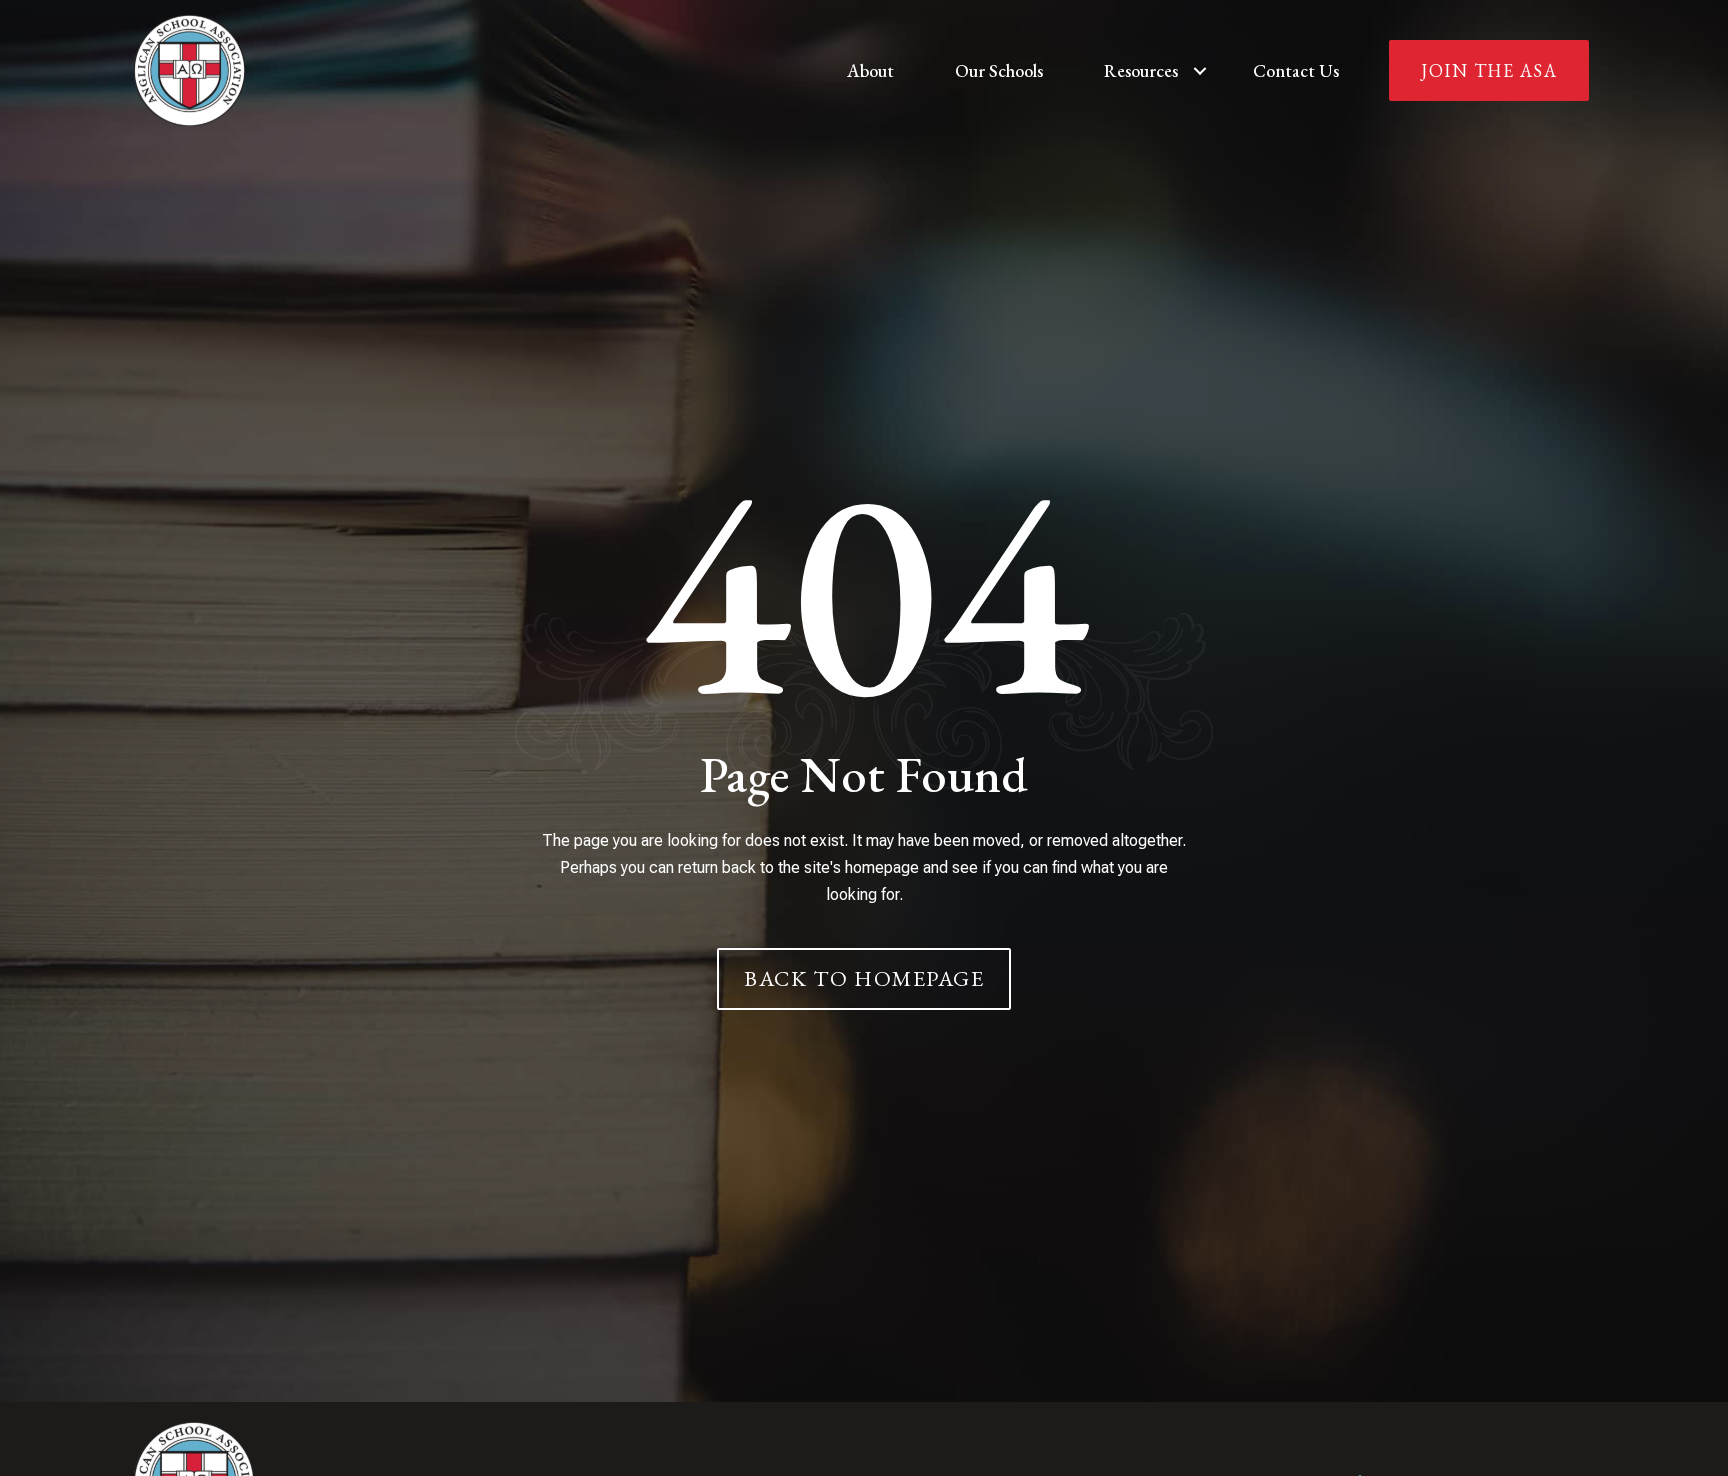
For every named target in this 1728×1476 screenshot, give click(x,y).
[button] (1200, 70)
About (870, 70)
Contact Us (1296, 70)
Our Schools (999, 70)
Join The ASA (1489, 70)
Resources (1141, 70)
